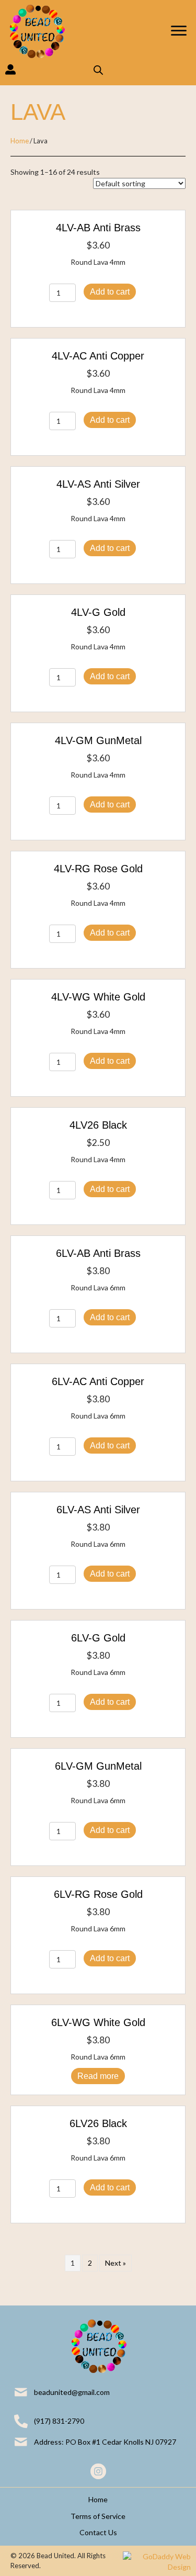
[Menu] (179, 31)
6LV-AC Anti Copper (98, 1381)
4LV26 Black (98, 1125)
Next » (116, 2263)
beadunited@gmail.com (72, 2392)
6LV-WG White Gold (98, 2022)
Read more (98, 2076)
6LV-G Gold (98, 1638)
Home (20, 141)
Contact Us (98, 2532)
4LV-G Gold (98, 612)
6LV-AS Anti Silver (98, 1510)
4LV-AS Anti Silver (98, 484)
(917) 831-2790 (59, 2421)
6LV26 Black (98, 2123)
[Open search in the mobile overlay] (98, 70)
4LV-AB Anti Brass (98, 228)
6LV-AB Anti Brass (98, 1253)
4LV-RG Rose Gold (98, 869)
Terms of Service (98, 2516)
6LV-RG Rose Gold (98, 1894)
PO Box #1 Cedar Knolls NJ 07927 (121, 2442)
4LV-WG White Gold (98, 997)
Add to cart (110, 292)
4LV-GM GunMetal (98, 740)
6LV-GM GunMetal (98, 1766)
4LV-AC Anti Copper (98, 356)
